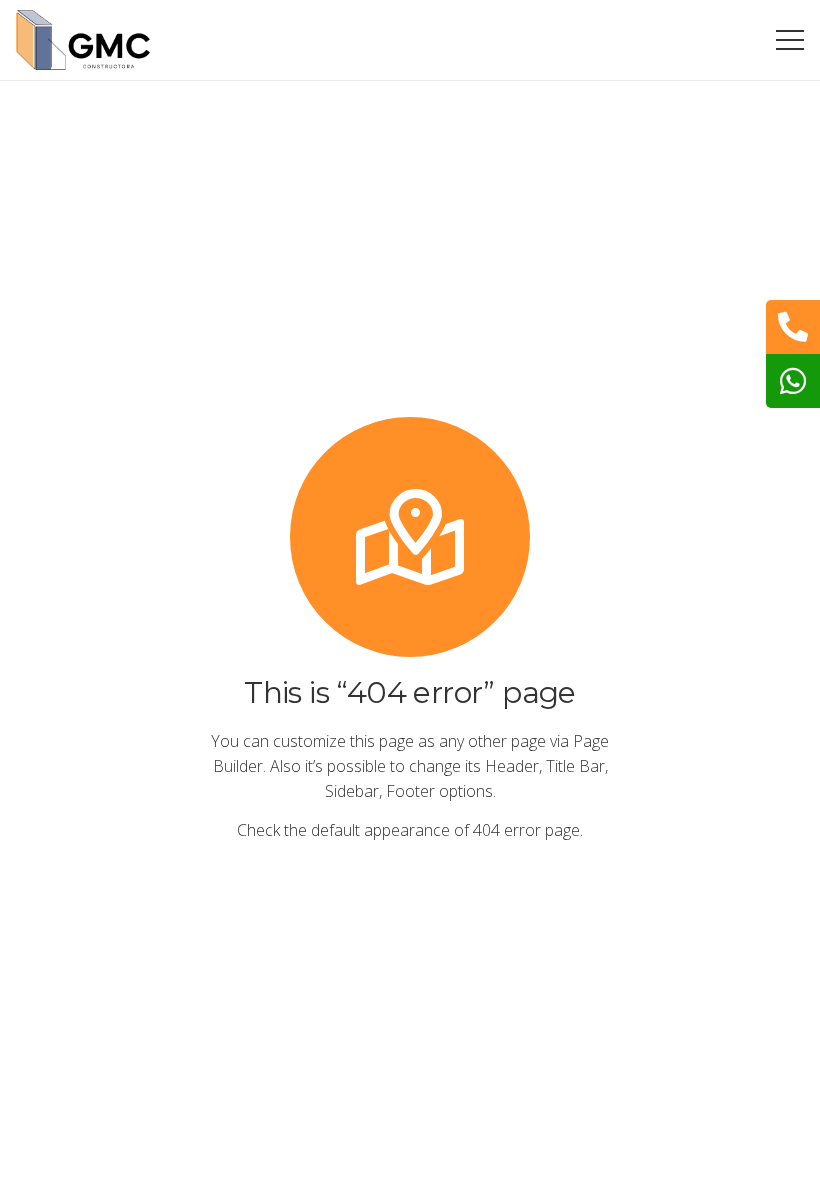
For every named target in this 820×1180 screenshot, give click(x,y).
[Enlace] (83, 40)
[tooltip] (793, 327)
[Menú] (790, 40)
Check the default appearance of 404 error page (408, 830)
